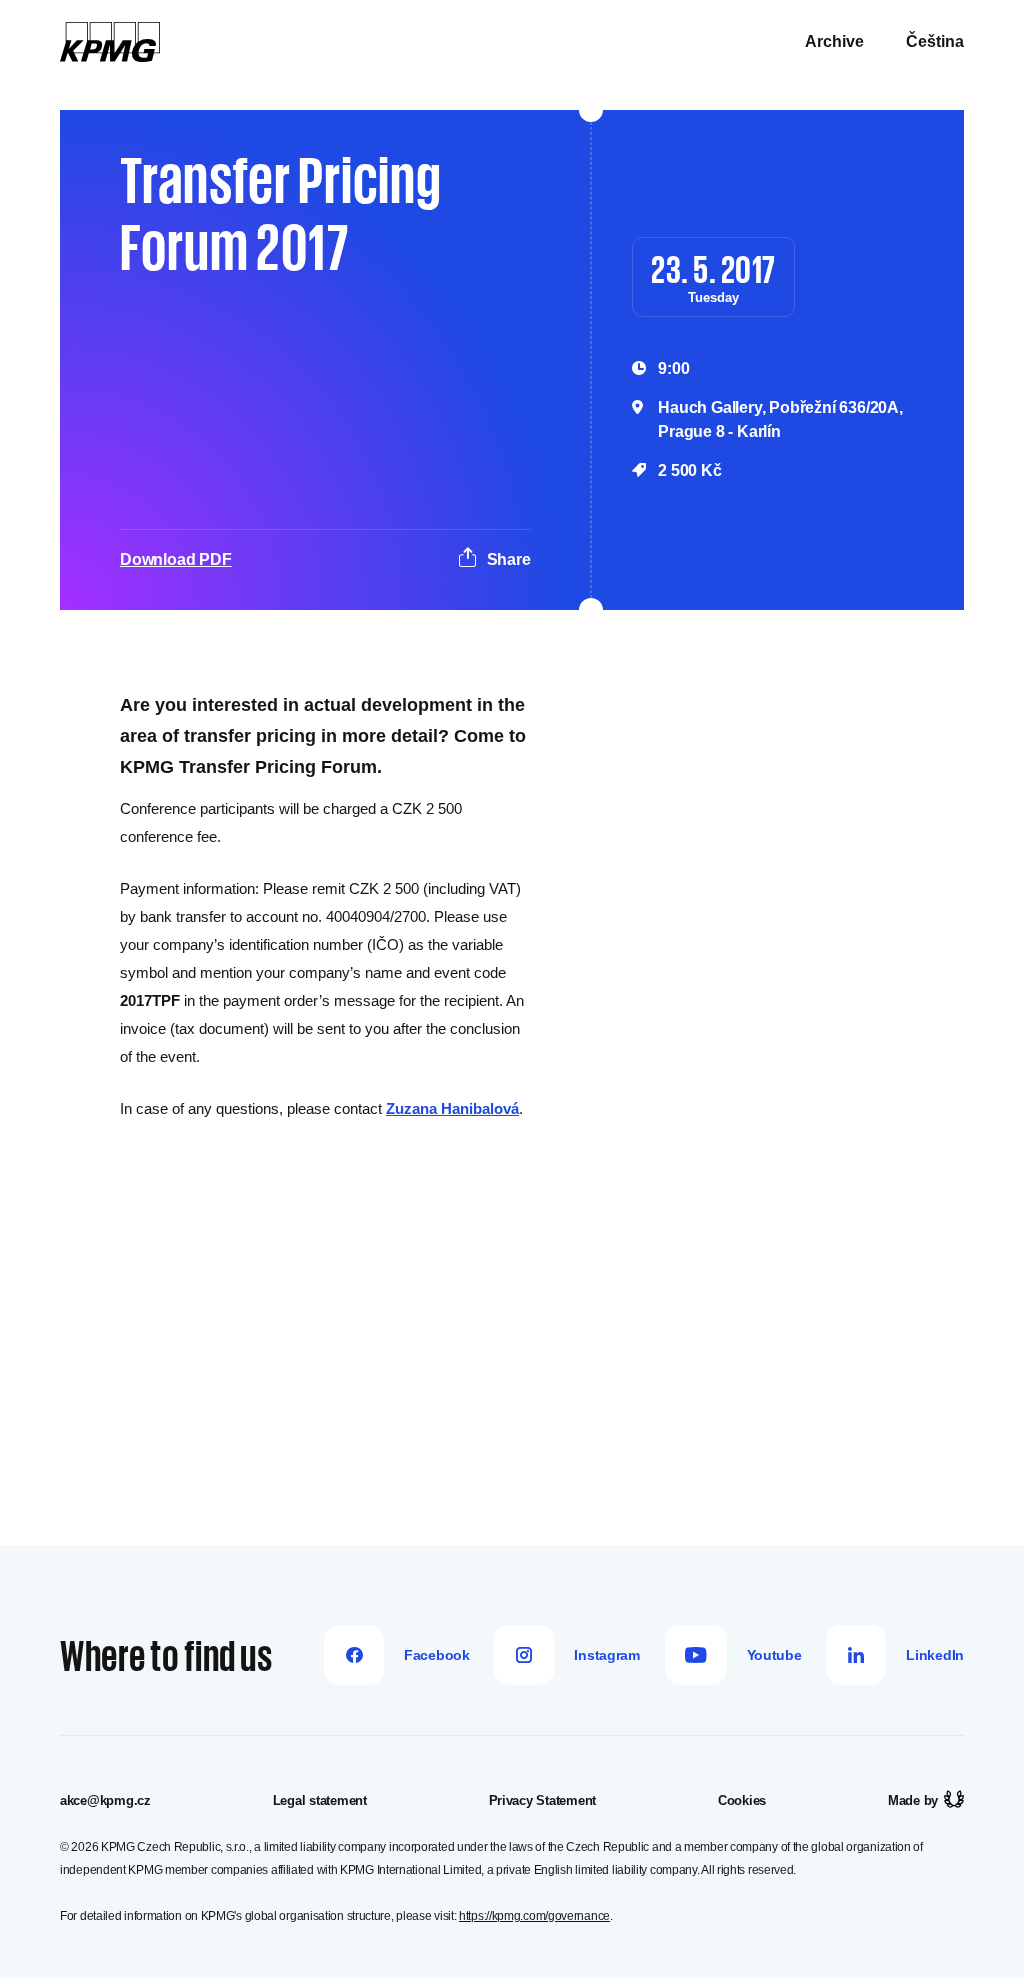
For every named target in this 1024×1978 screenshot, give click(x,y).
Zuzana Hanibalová (452, 1108)
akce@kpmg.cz (105, 1800)
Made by (913, 1800)
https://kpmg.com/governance (534, 1916)
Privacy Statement (543, 1800)
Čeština (935, 41)
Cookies (742, 1800)
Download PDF (176, 559)
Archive (834, 41)
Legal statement (320, 1800)
